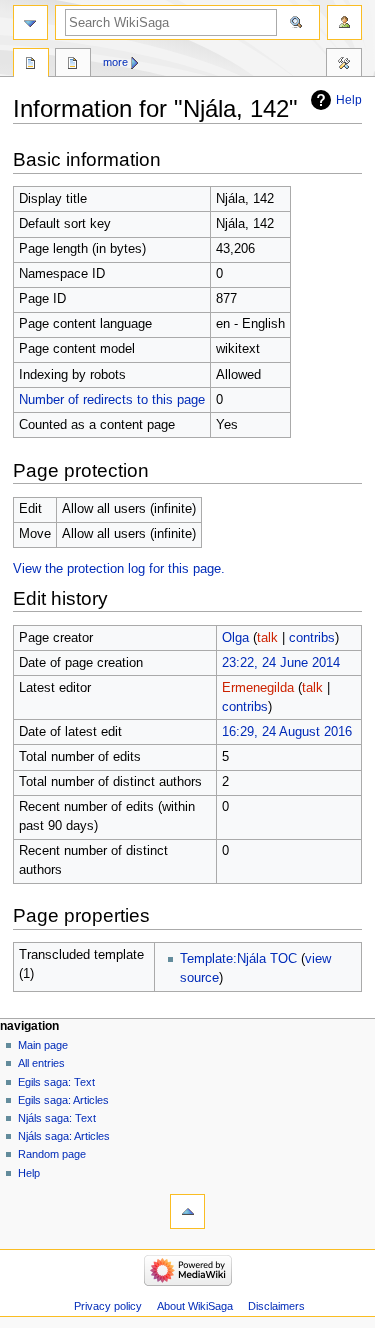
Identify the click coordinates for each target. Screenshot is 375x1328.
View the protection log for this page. (119, 569)
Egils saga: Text (56, 1082)
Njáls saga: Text (57, 1118)
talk (267, 638)
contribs (312, 638)
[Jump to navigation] (30, 22)
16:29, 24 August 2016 (287, 732)
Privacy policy (108, 1306)
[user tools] (344, 22)
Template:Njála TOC (238, 959)
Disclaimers (276, 1306)
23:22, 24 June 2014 (281, 663)
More (115, 62)
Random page (52, 1154)
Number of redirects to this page (112, 400)
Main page (43, 1045)
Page (31, 65)
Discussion (73, 65)
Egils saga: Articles (63, 1100)
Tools (344, 65)
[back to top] (187, 1211)
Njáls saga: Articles (64, 1136)
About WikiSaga (195, 1306)
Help (349, 100)
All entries (41, 1063)
